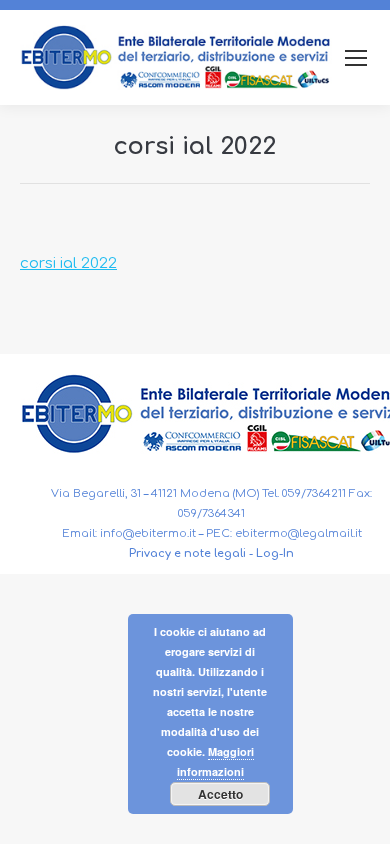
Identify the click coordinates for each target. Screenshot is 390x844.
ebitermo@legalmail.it (298, 533)
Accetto (220, 794)
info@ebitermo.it (148, 533)
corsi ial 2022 (68, 263)
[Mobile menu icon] (356, 58)
